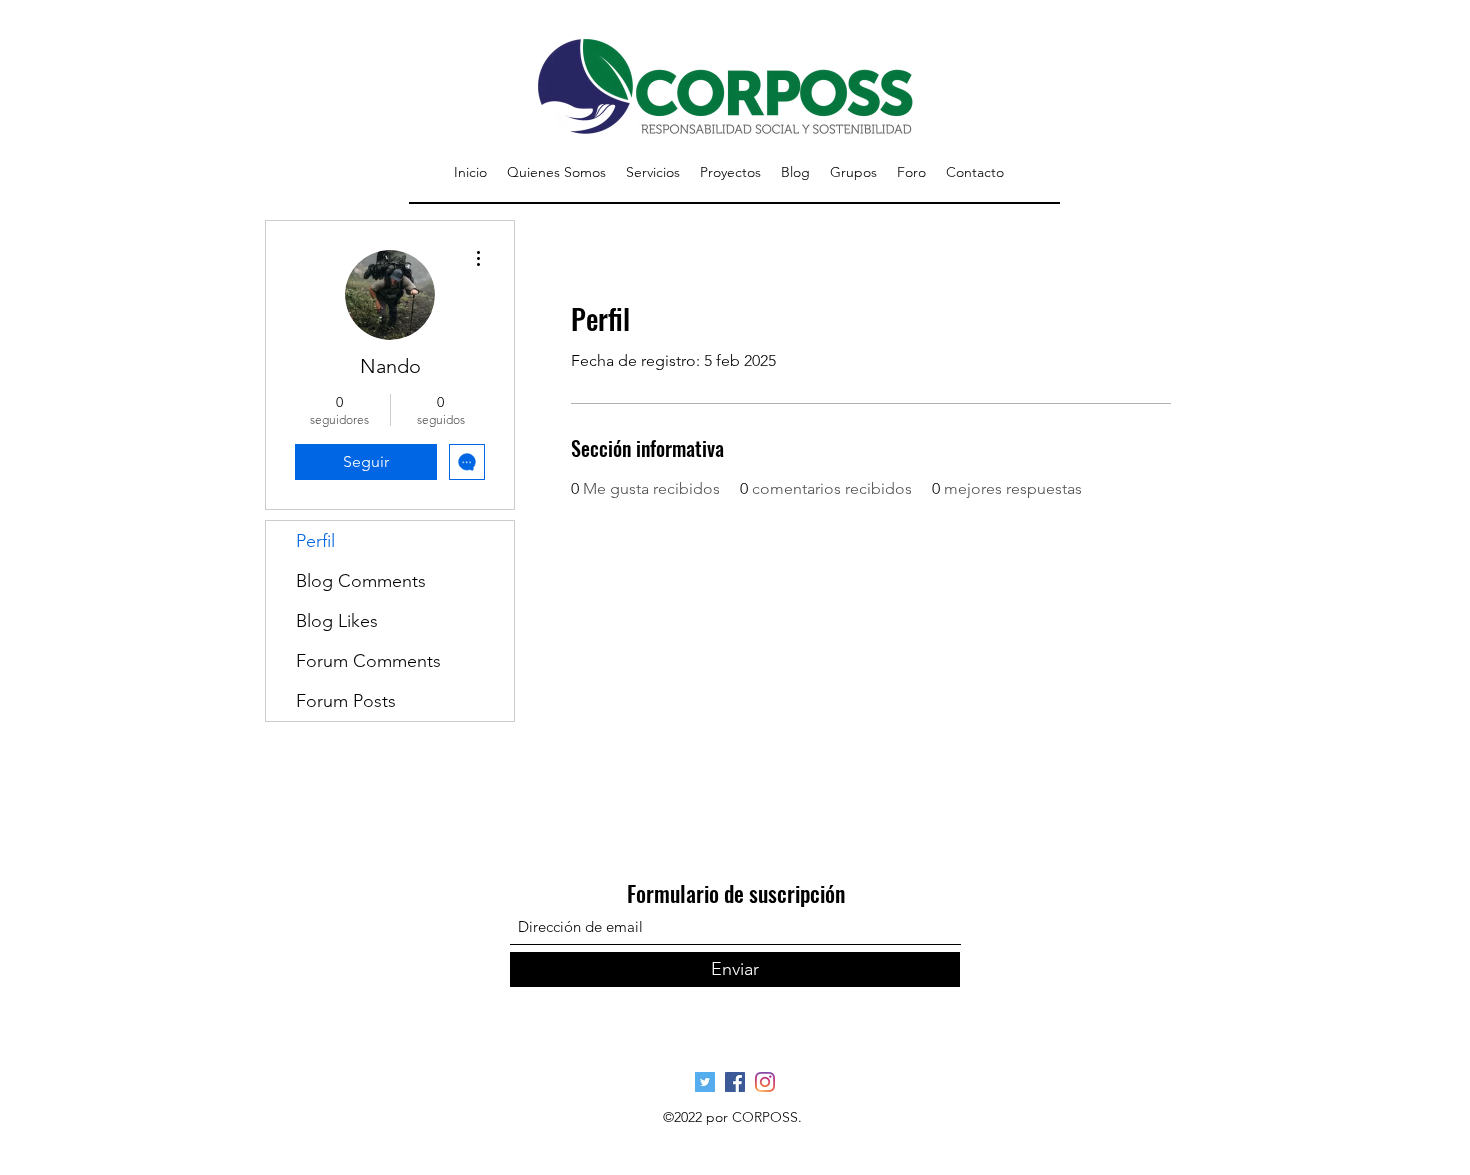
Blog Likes (337, 621)
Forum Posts (346, 701)
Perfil (315, 541)
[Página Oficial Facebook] (735, 1082)
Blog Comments (361, 581)
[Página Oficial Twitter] (705, 1082)
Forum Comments (368, 661)
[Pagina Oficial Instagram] (765, 1082)
